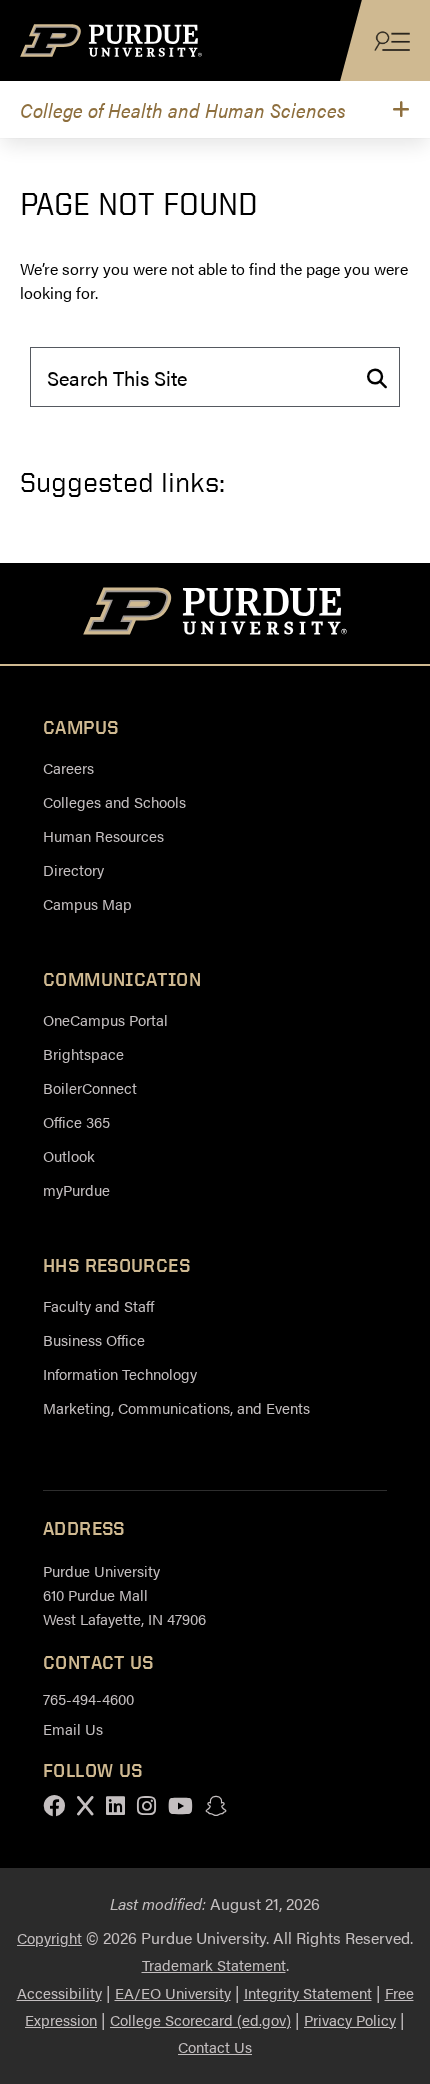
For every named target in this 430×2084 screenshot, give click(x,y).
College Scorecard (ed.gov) (200, 2019)
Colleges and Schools (114, 801)
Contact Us (215, 2046)
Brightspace (83, 1053)
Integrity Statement (308, 1992)
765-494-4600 (88, 1698)
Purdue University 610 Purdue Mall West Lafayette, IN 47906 (124, 1594)
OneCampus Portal (105, 1019)
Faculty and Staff (98, 1305)
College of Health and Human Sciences (183, 109)
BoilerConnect (90, 1087)
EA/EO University (173, 1992)
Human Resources (103, 835)
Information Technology (120, 1373)
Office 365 (76, 1121)
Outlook (69, 1155)
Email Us (73, 1728)
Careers (68, 767)
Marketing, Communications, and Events (176, 1407)
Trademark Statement (214, 1964)
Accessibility (59, 1992)
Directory (73, 869)
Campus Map (87, 903)
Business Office (94, 1339)
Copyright (49, 1937)
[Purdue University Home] (215, 614)
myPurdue (76, 1189)
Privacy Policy (350, 2019)
